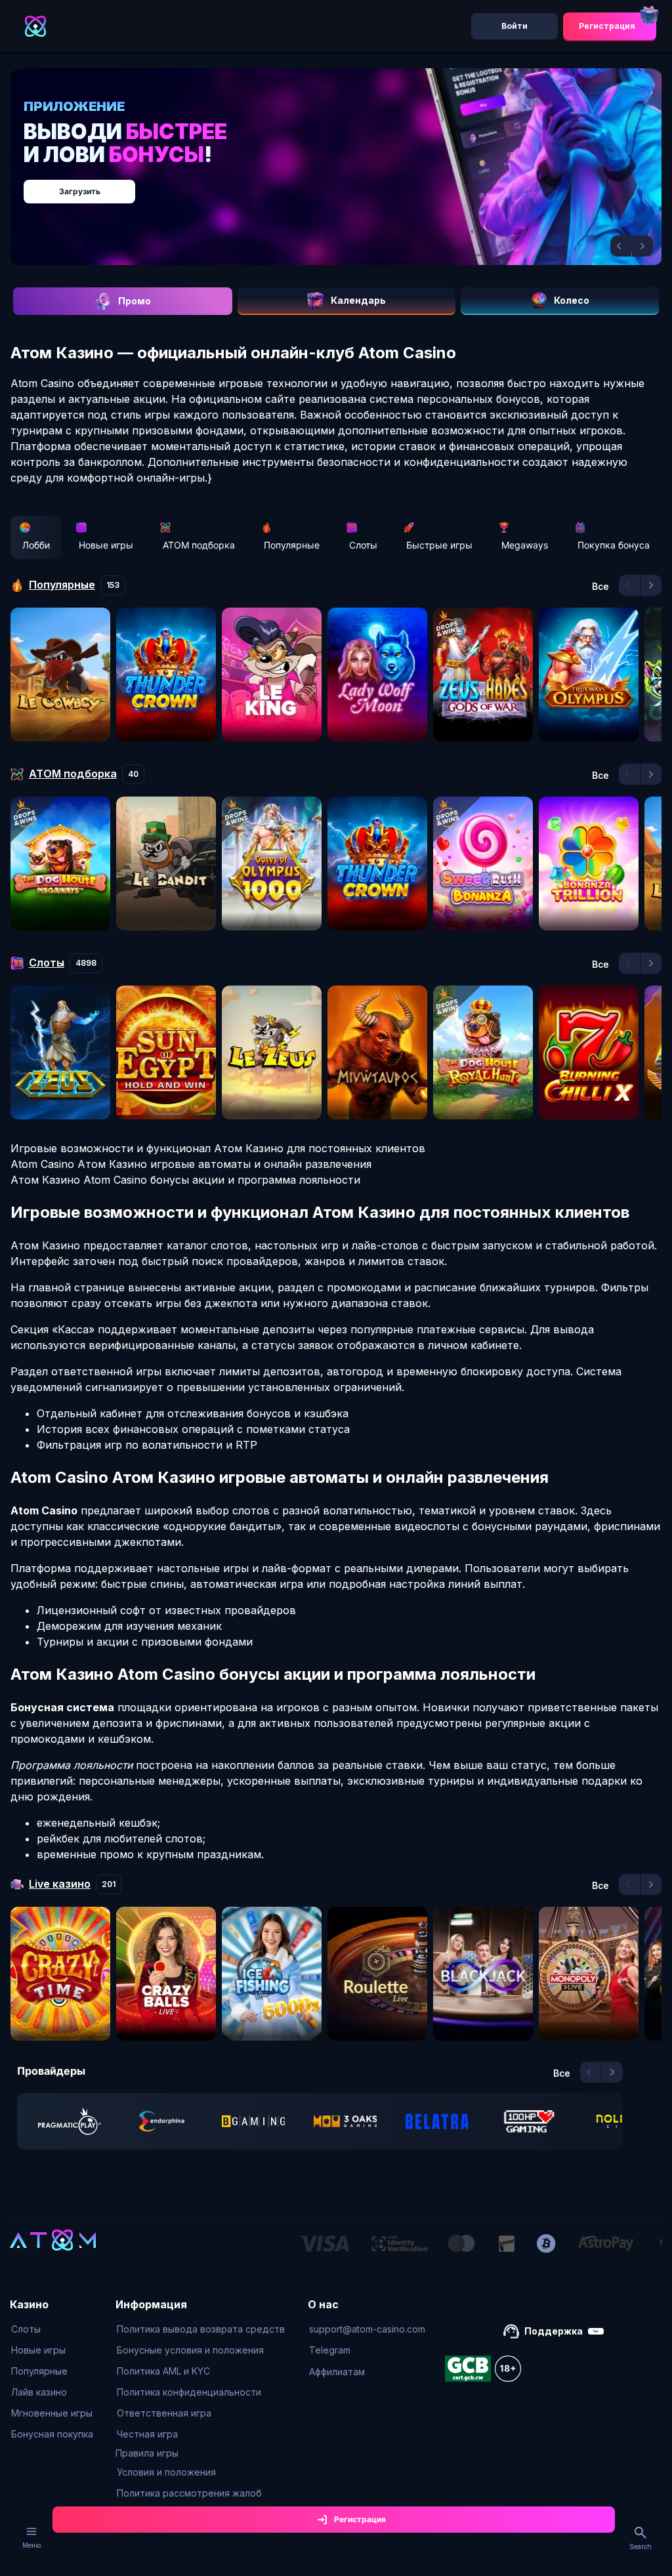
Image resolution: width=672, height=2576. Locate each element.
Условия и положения (166, 2472)
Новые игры (106, 545)
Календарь (358, 300)
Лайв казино (39, 2392)
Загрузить (80, 191)
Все (600, 587)
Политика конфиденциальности (189, 2392)
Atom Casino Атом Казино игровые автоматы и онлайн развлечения (191, 1164)
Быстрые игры (439, 545)
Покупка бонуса (614, 545)
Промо (135, 301)
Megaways (525, 545)
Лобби (36, 545)
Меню (31, 2545)
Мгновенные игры (52, 2413)
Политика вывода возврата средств (201, 2329)
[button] (621, 246)
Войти (514, 26)
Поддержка (554, 2331)
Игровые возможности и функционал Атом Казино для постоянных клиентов (218, 1148)
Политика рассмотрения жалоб (189, 2493)
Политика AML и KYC (163, 2371)
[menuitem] (52, 2329)
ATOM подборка (199, 545)
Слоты (363, 545)
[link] (70, 2121)
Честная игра (147, 2434)
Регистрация (607, 26)
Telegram (330, 2350)
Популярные (292, 545)
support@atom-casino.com (367, 2329)
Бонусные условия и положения (190, 2350)
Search (640, 2546)
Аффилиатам (337, 2372)
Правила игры (147, 2453)
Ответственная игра (164, 2413)
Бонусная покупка (52, 2434)
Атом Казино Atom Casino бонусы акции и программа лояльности (185, 1180)
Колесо (572, 300)
